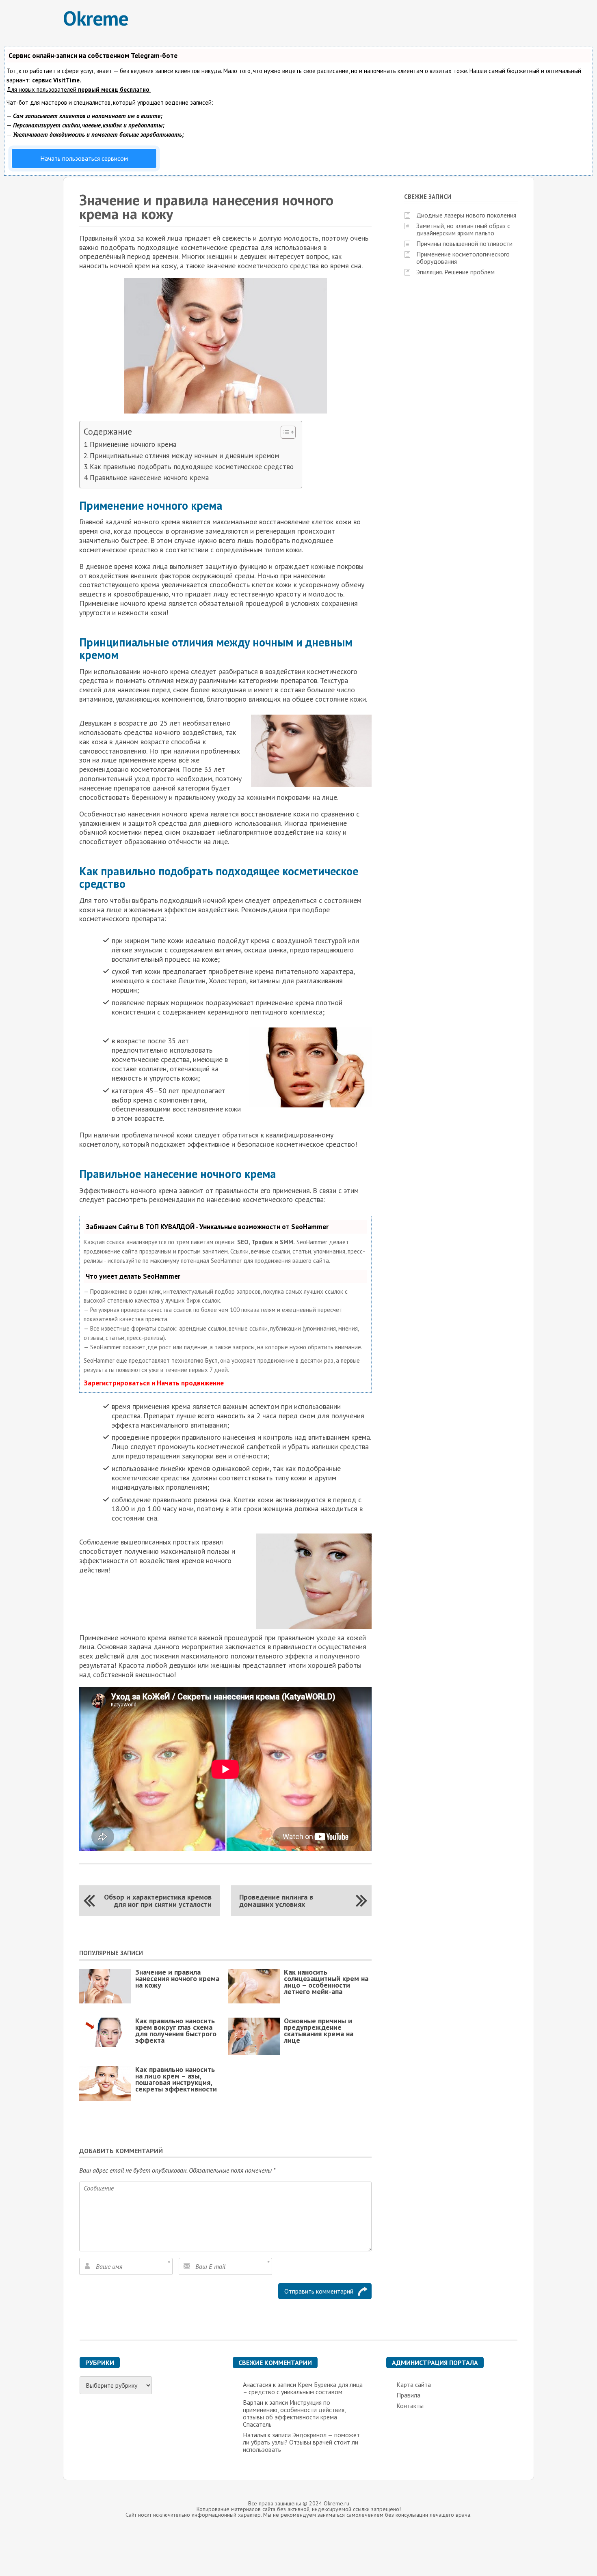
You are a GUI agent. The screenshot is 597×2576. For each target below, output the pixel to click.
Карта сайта (414, 2384)
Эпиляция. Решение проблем (455, 272)
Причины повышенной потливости (464, 243)
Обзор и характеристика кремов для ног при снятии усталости (158, 1901)
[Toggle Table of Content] (284, 432)
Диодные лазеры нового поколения (466, 215)
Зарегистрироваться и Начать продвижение (154, 1383)
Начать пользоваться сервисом (84, 158)
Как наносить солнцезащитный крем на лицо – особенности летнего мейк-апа (326, 1982)
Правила (408, 2395)
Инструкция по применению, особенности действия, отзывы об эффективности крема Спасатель (294, 2413)
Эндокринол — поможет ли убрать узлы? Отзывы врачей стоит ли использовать (301, 2442)
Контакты (410, 2406)
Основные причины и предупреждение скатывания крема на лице (319, 2030)
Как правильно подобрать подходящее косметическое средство (192, 467)
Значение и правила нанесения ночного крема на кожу (177, 1978)
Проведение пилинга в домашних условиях (276, 1901)
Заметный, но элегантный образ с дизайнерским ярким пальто (463, 229)
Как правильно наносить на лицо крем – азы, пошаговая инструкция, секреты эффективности (176, 2079)
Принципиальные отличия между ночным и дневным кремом (184, 456)
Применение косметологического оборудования (463, 258)
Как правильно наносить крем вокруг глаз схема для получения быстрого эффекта (176, 2030)
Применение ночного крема (133, 444)
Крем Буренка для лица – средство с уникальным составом (303, 2388)
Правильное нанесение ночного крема (149, 478)
